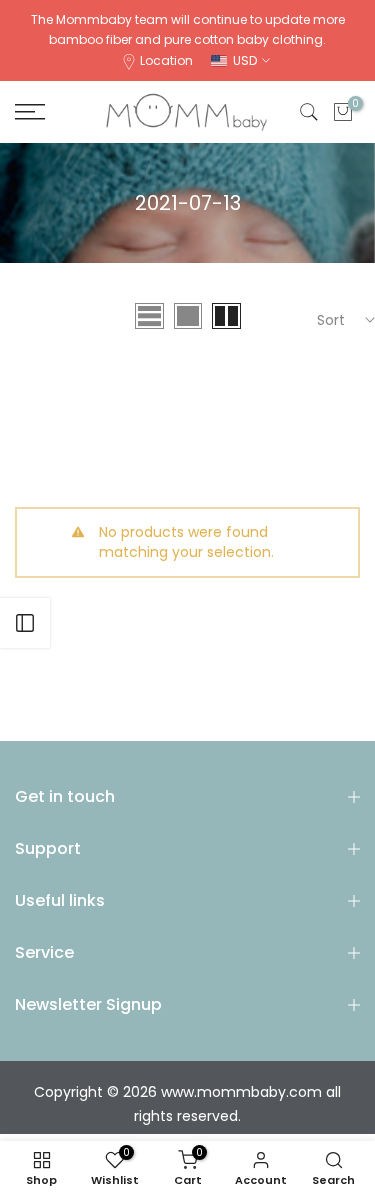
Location (166, 60)
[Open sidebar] (25, 623)
